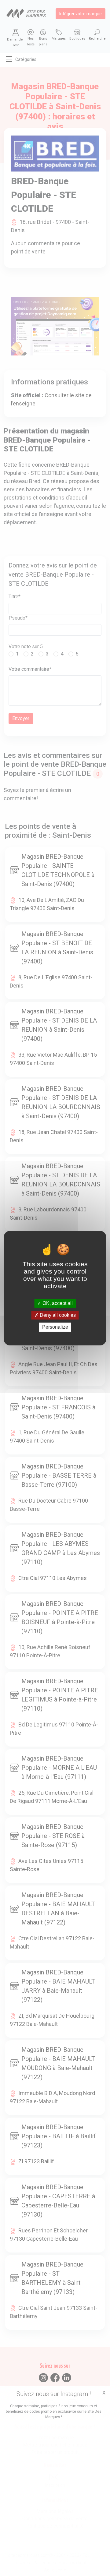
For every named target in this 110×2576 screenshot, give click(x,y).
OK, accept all (57, 1303)
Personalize (55, 1327)
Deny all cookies (57, 1315)
